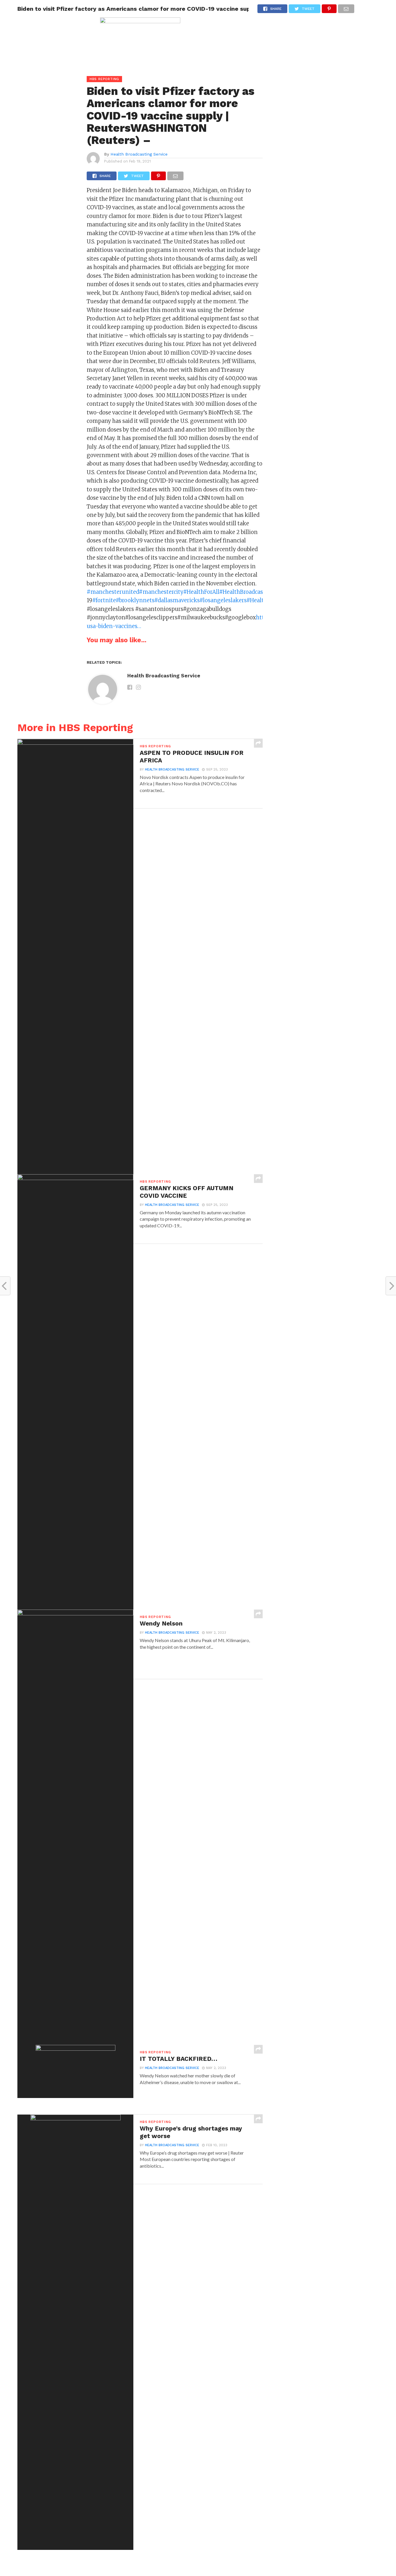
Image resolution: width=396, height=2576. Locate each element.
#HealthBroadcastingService (256, 592)
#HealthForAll (201, 592)
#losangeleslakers (223, 600)
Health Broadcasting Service (139, 154)
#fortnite (104, 600)
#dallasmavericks (177, 600)
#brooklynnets (135, 600)
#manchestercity (161, 592)
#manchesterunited (113, 592)
